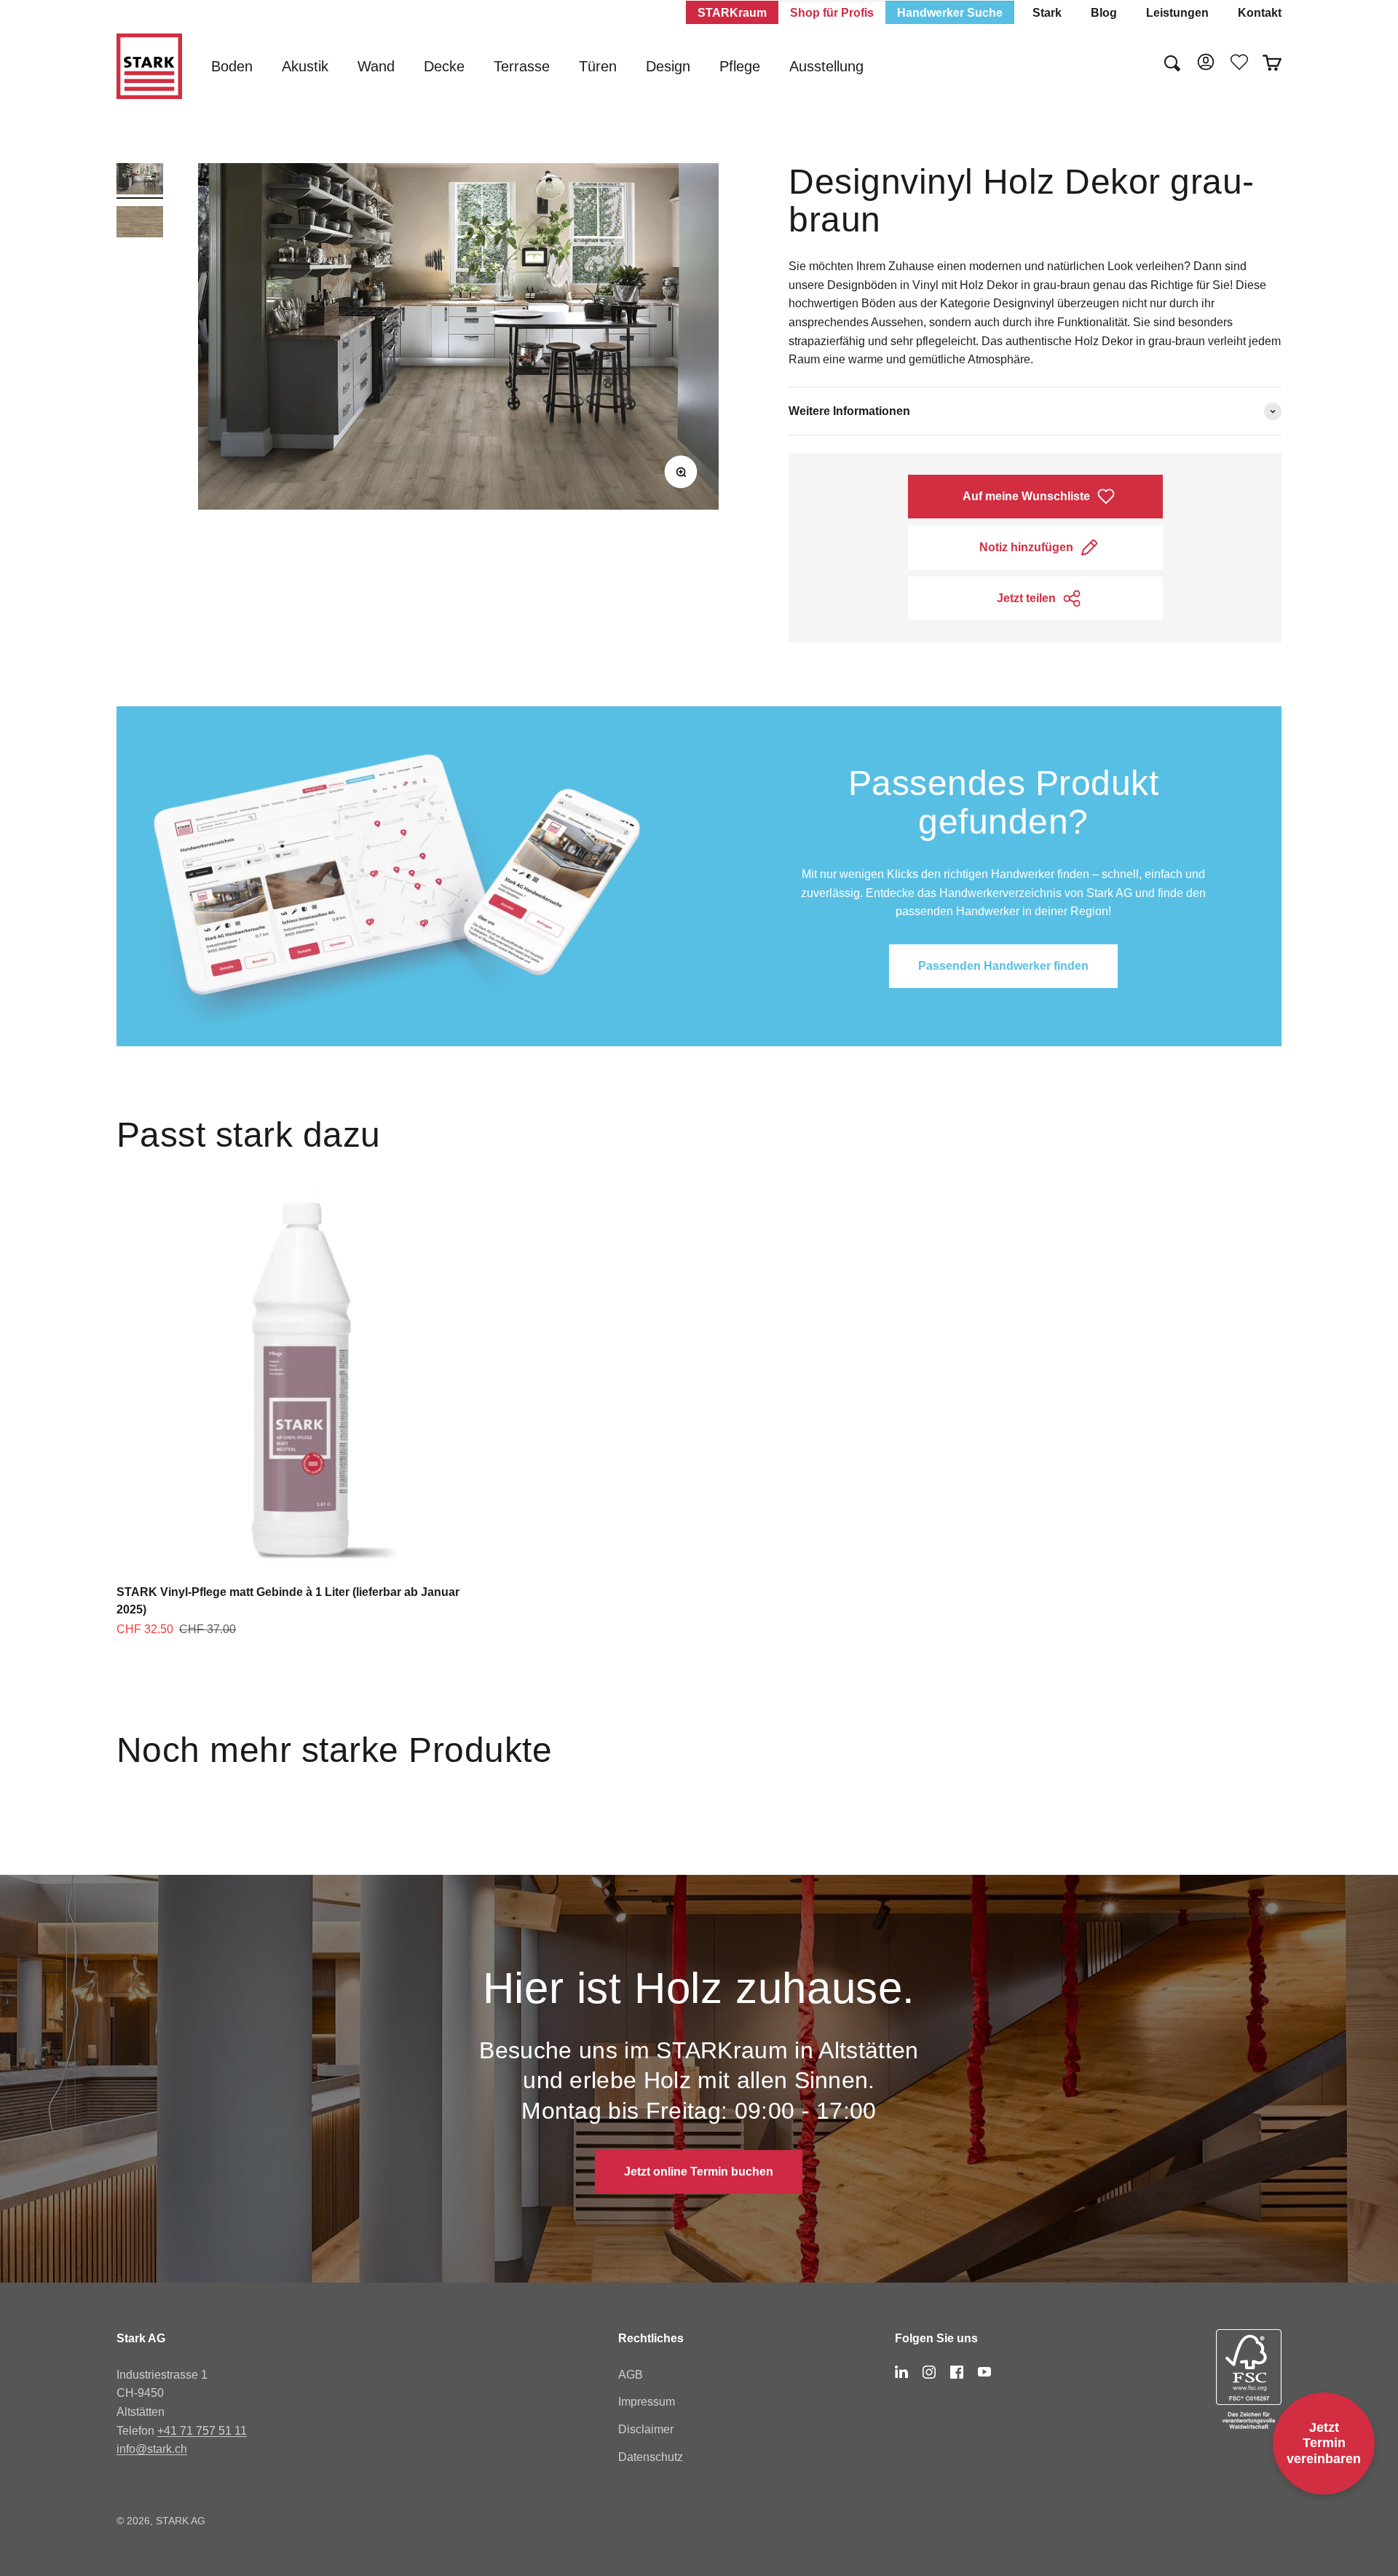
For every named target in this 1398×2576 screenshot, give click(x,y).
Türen (598, 66)
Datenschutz (651, 2457)
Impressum (647, 2402)
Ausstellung (826, 66)
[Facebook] (957, 2372)
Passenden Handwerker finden (1003, 966)
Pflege (740, 66)
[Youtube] (984, 2372)
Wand (376, 66)
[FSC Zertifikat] (1249, 2379)
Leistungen (1177, 13)
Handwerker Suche (950, 13)
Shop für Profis (832, 13)
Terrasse (522, 66)
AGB (631, 2375)
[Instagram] (929, 2372)
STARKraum (732, 13)
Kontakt (1260, 13)
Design (668, 66)
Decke (444, 66)
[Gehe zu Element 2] (140, 224)
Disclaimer (646, 2429)
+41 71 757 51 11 (202, 2431)
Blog (1104, 13)
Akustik (305, 66)
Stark (1047, 13)
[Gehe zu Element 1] (140, 181)
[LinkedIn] (901, 2372)
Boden (232, 66)
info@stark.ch (152, 2449)
